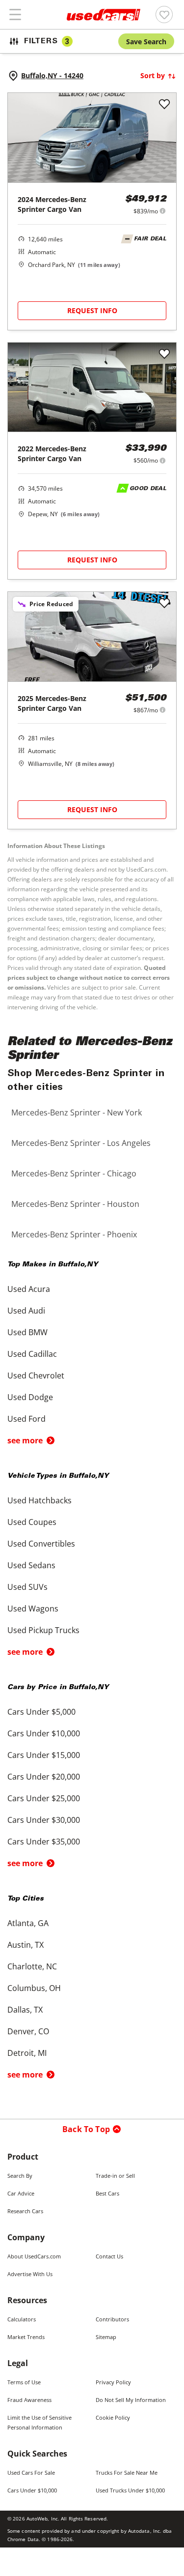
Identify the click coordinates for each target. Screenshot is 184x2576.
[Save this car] (164, 105)
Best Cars (107, 2193)
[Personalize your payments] (163, 211)
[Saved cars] (164, 15)
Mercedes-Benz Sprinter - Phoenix (74, 1234)
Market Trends (26, 2337)
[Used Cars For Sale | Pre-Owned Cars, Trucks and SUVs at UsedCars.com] (104, 15)
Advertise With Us (30, 2274)
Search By (20, 2176)
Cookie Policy (113, 2417)
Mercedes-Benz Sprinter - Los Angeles (81, 1143)
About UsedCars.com (34, 2256)
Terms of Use (24, 2382)
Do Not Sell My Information (131, 2400)
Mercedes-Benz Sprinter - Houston (75, 1204)
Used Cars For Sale (31, 2473)
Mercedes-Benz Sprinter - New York (77, 1112)
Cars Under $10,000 (32, 2490)
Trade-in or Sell (115, 2176)
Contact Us (109, 2256)
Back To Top (86, 2129)
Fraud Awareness (29, 2400)
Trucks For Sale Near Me (127, 2473)
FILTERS (47, 42)
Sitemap (106, 2337)
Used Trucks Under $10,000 (130, 2490)
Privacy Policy (113, 2382)
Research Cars (25, 2211)
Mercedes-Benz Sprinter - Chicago (74, 1173)
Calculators (22, 2319)
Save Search (146, 42)
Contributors (112, 2319)
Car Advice (21, 2193)
